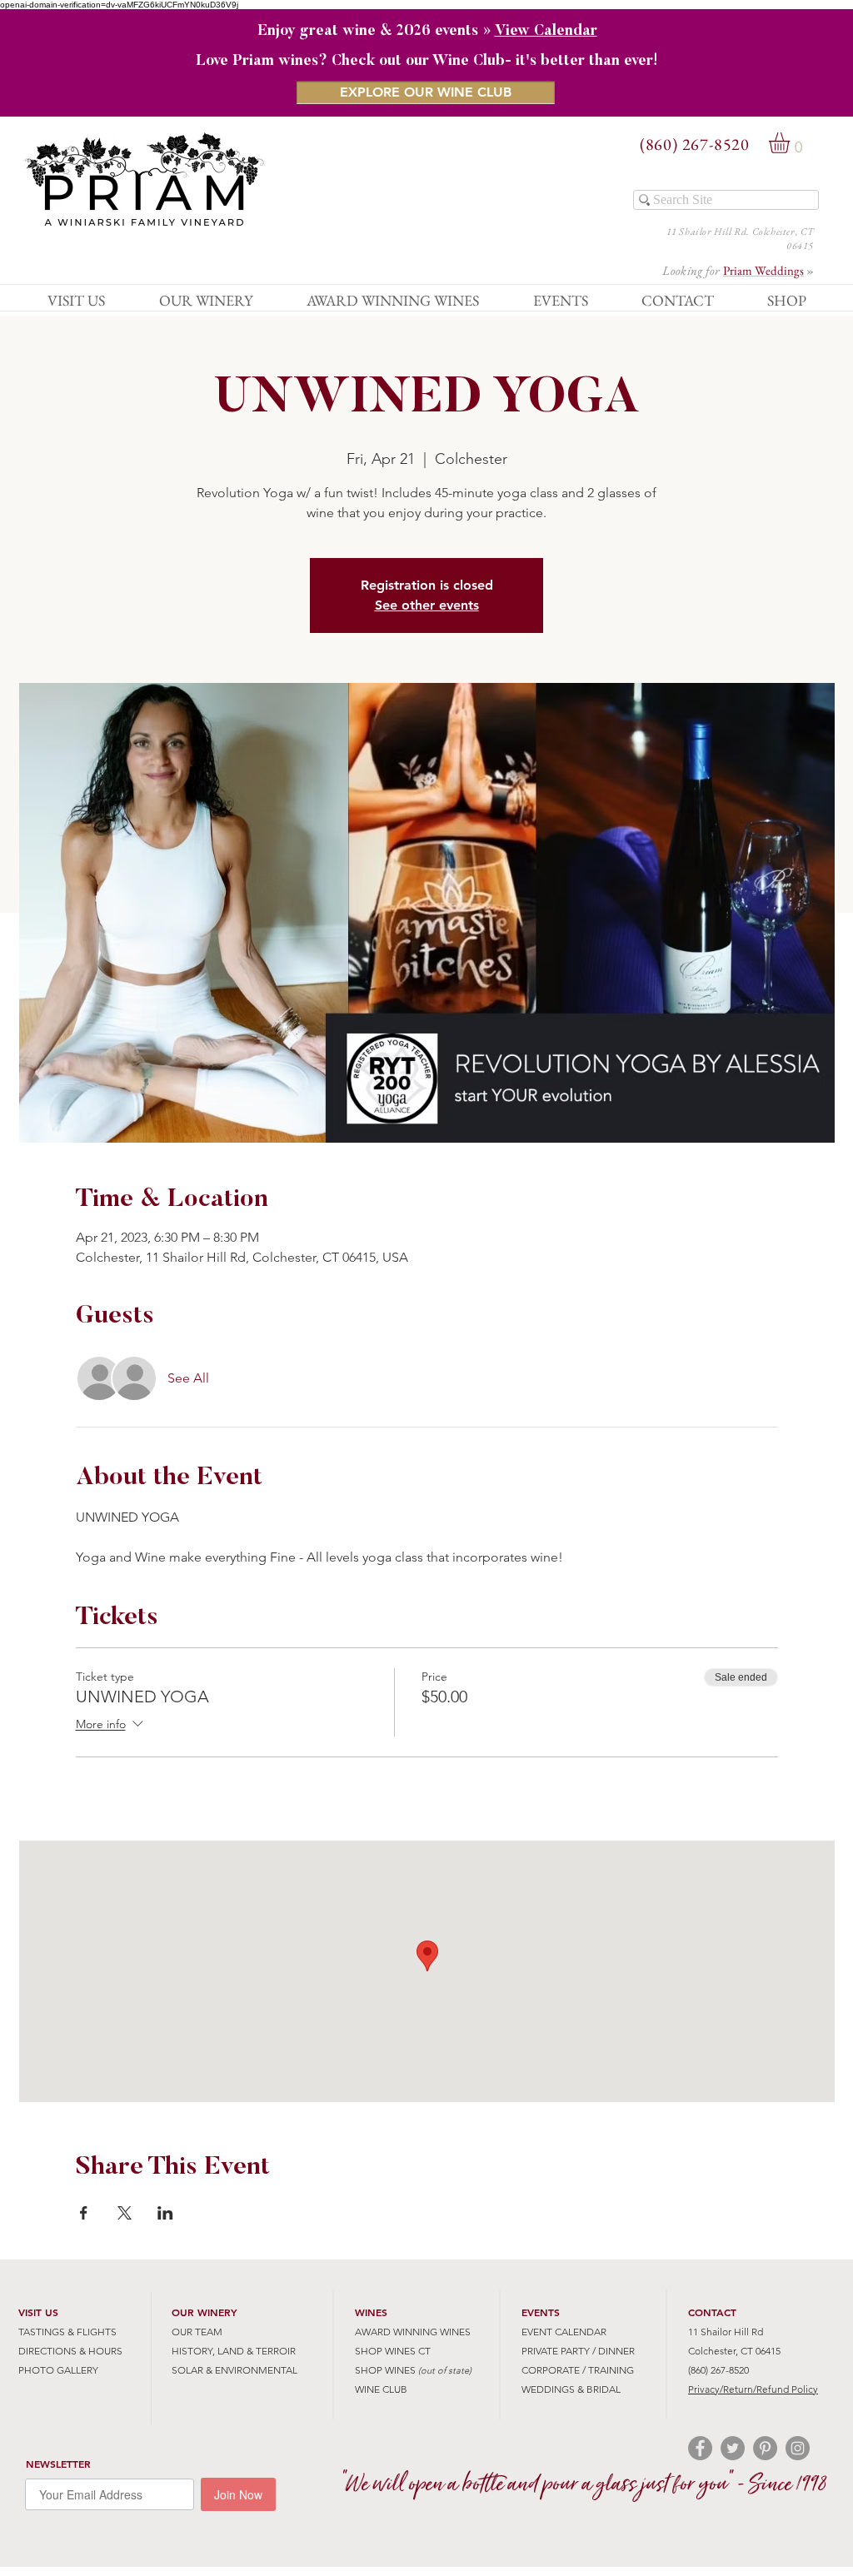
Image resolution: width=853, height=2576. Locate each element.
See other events (427, 605)
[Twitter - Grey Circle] (733, 2448)
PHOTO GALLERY (58, 2370)
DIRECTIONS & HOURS (70, 2351)
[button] (791, 143)
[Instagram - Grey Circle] (798, 2448)
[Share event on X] (125, 2213)
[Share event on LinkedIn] (165, 2213)
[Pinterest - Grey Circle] (765, 2448)
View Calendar (546, 32)
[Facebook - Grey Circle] (700, 2448)
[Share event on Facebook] (84, 2213)
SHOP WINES (385, 2370)
